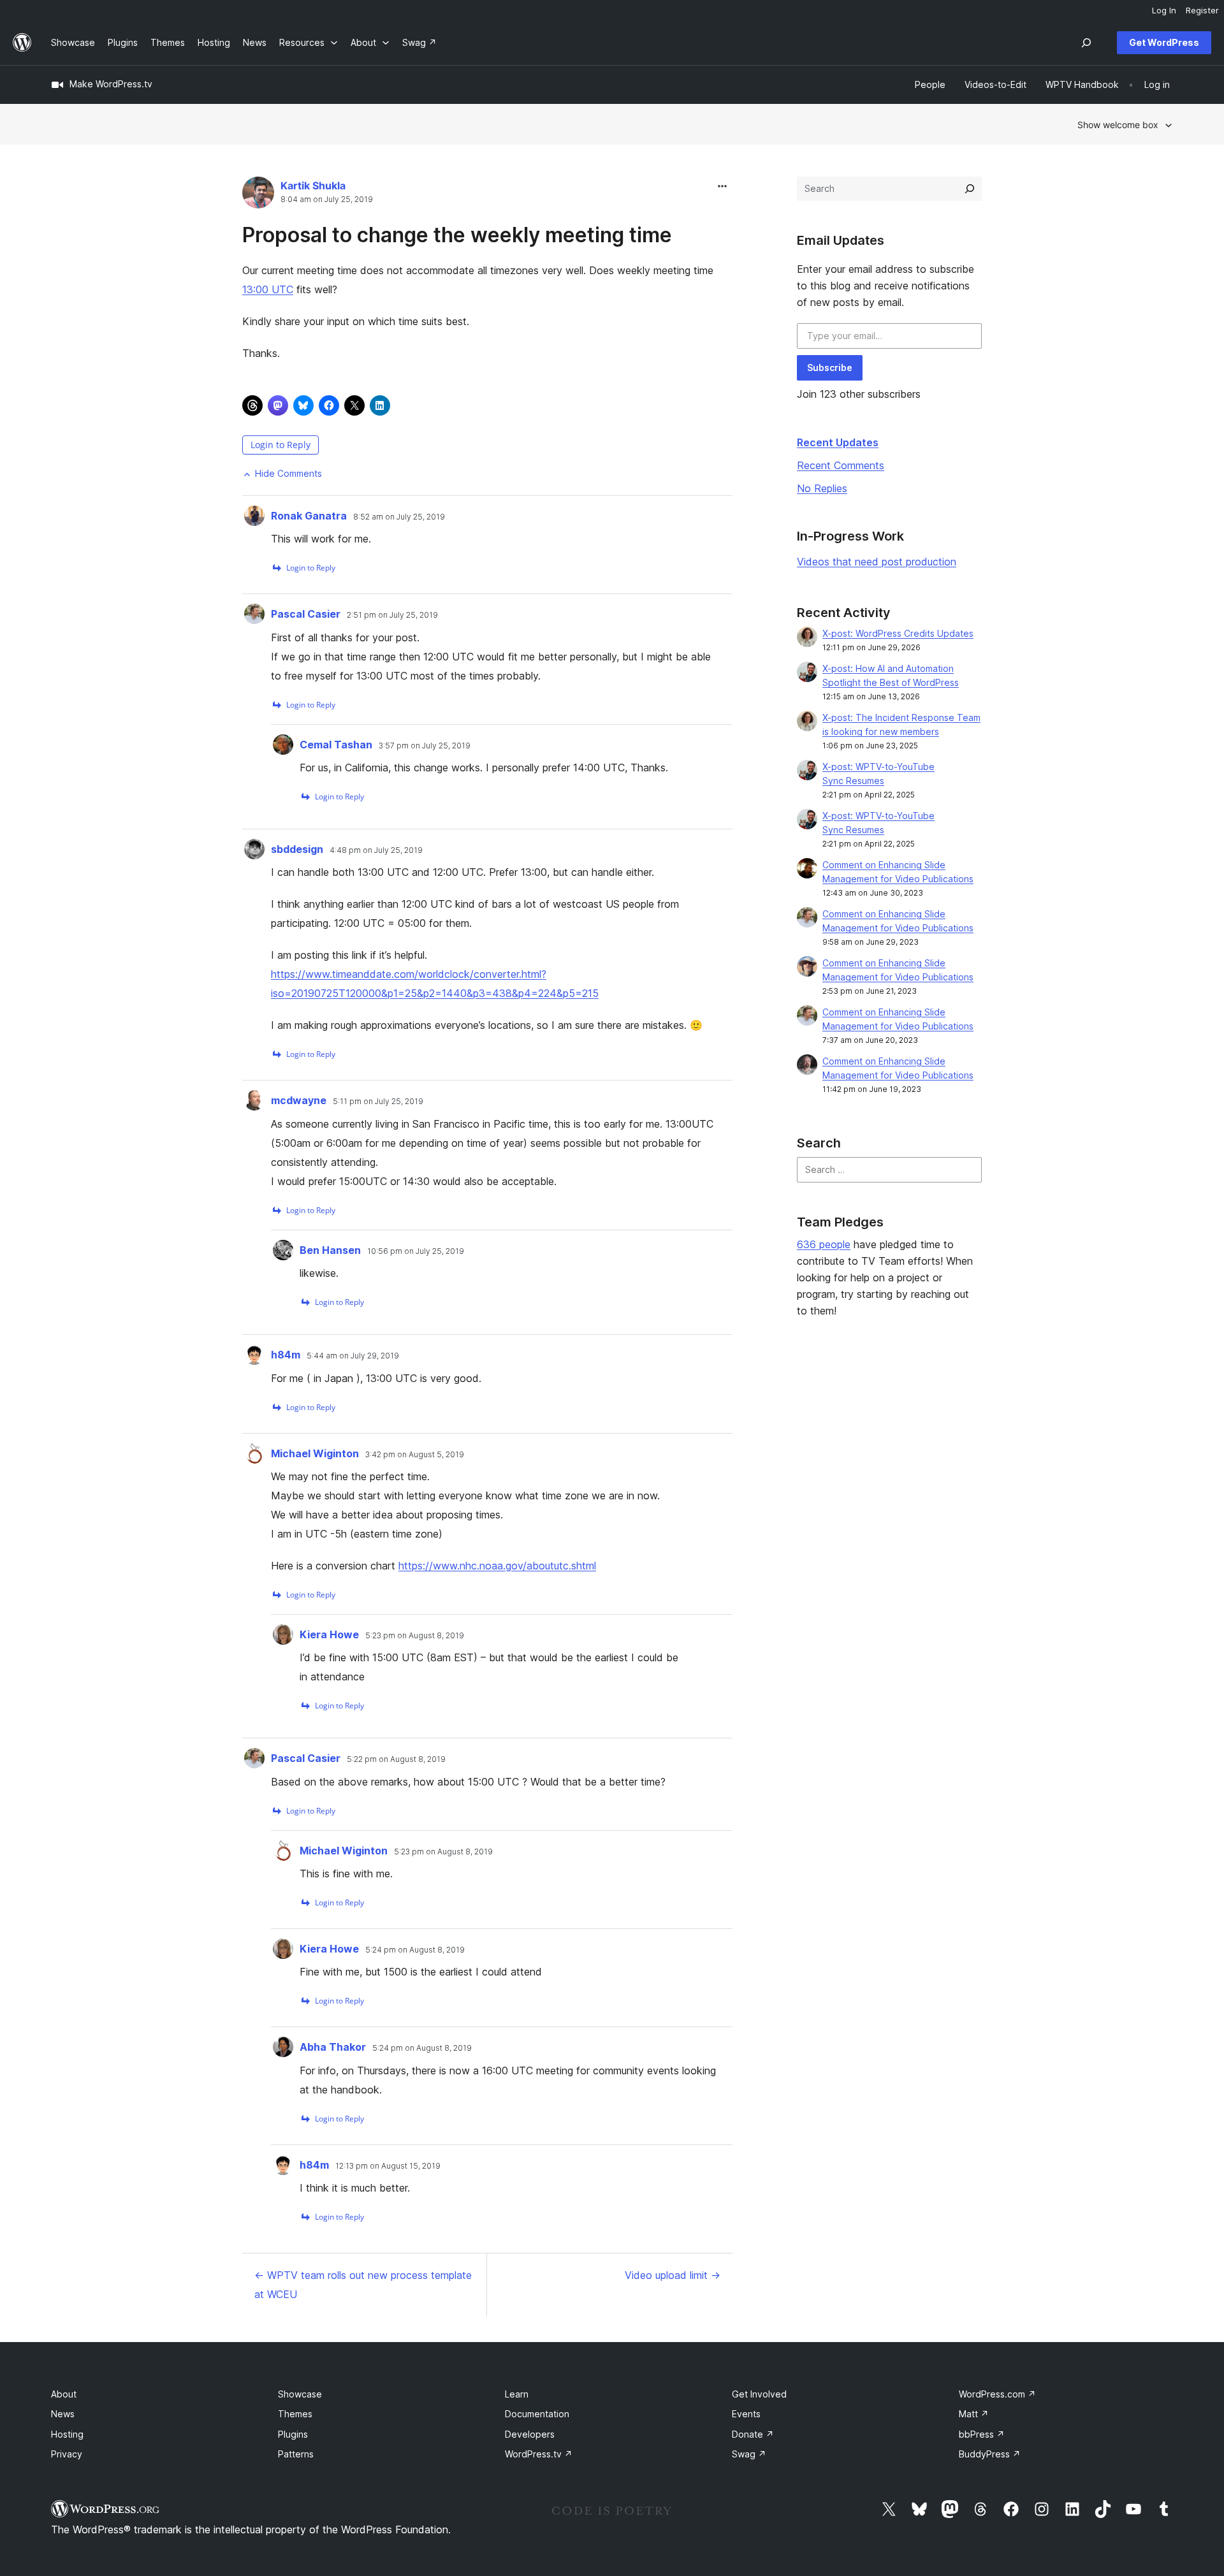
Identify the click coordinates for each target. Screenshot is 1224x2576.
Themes (295, 2414)
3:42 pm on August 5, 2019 (415, 1455)
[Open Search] (1086, 43)
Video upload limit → (673, 2275)
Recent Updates (838, 442)
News (63, 2414)
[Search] (970, 189)
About (64, 2394)
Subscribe (830, 367)
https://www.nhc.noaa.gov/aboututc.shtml (497, 1566)
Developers (530, 2434)
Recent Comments (841, 465)
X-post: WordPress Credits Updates (898, 633)
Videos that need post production (877, 562)
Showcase (300, 2394)
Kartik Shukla (313, 186)
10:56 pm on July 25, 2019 (416, 1251)
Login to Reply (280, 445)
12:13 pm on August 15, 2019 (388, 2166)
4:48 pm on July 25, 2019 (376, 850)
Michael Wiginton (315, 1453)
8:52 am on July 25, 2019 (399, 517)
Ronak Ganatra (309, 516)
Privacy (67, 2454)
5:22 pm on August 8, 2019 (396, 1759)
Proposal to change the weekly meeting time (457, 235)
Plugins (293, 2434)
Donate (753, 2434)
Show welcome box (1118, 125)
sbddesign (297, 849)
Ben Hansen (330, 1250)
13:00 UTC (268, 289)
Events (746, 2414)
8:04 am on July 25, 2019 (327, 200)
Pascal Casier (306, 614)
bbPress (982, 2434)
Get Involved (759, 2394)
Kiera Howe (329, 1634)
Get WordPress (1164, 42)
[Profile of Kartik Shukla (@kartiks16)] (258, 195)
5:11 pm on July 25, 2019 (378, 1102)
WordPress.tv (539, 2454)
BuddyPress (990, 2454)
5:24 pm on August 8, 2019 (415, 1950)
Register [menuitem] (1202, 10)
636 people (824, 1244)
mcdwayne (299, 1100)
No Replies (822, 488)
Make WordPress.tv (111, 84)
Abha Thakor (333, 2047)
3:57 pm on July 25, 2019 (425, 746)
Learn (517, 2394)
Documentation (537, 2414)
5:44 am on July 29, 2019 (353, 1356)
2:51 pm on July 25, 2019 (392, 615)
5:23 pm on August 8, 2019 (415, 1636)
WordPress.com (997, 2394)
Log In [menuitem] (1164, 10)
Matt (974, 2414)
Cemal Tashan (336, 745)
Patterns (296, 2454)
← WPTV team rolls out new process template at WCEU (363, 2285)
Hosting (67, 2434)
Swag (749, 2454)
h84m (286, 1355)
